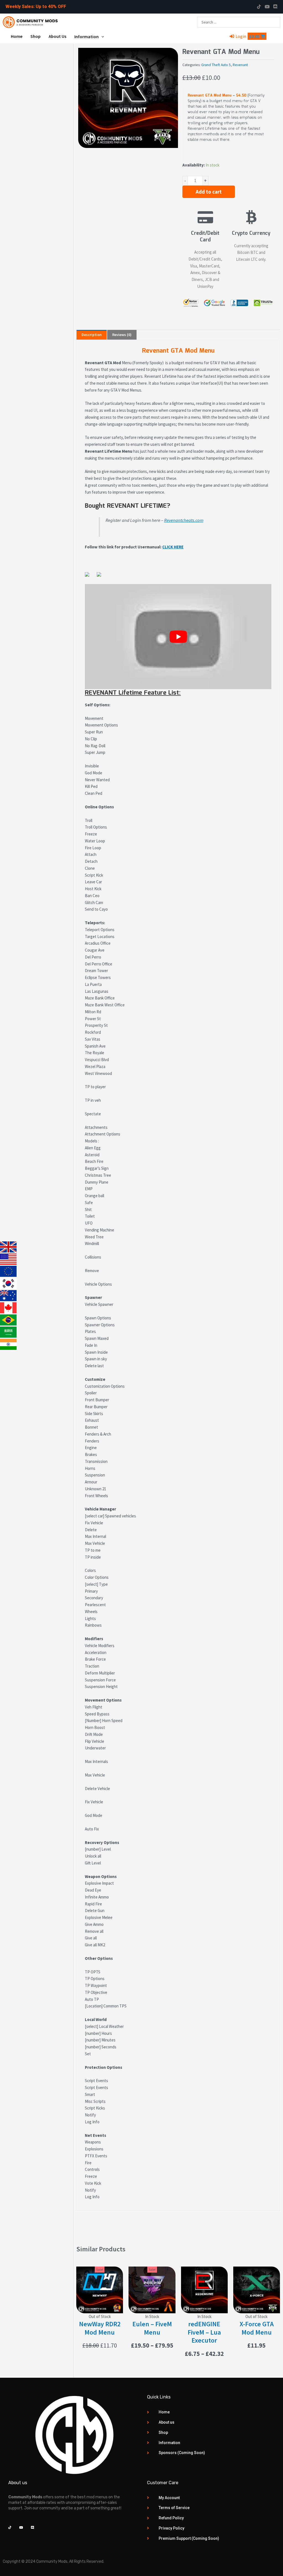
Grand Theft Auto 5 (216, 65)
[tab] (92, 335)
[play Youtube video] (178, 637)
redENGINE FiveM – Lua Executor (204, 2332)
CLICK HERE (173, 547)
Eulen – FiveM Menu (152, 2328)
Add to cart (209, 192)
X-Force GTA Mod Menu (257, 2328)
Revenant (240, 65)
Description (92, 335)
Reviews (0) (122, 335)
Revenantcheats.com (184, 520)
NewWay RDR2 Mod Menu (100, 2328)
